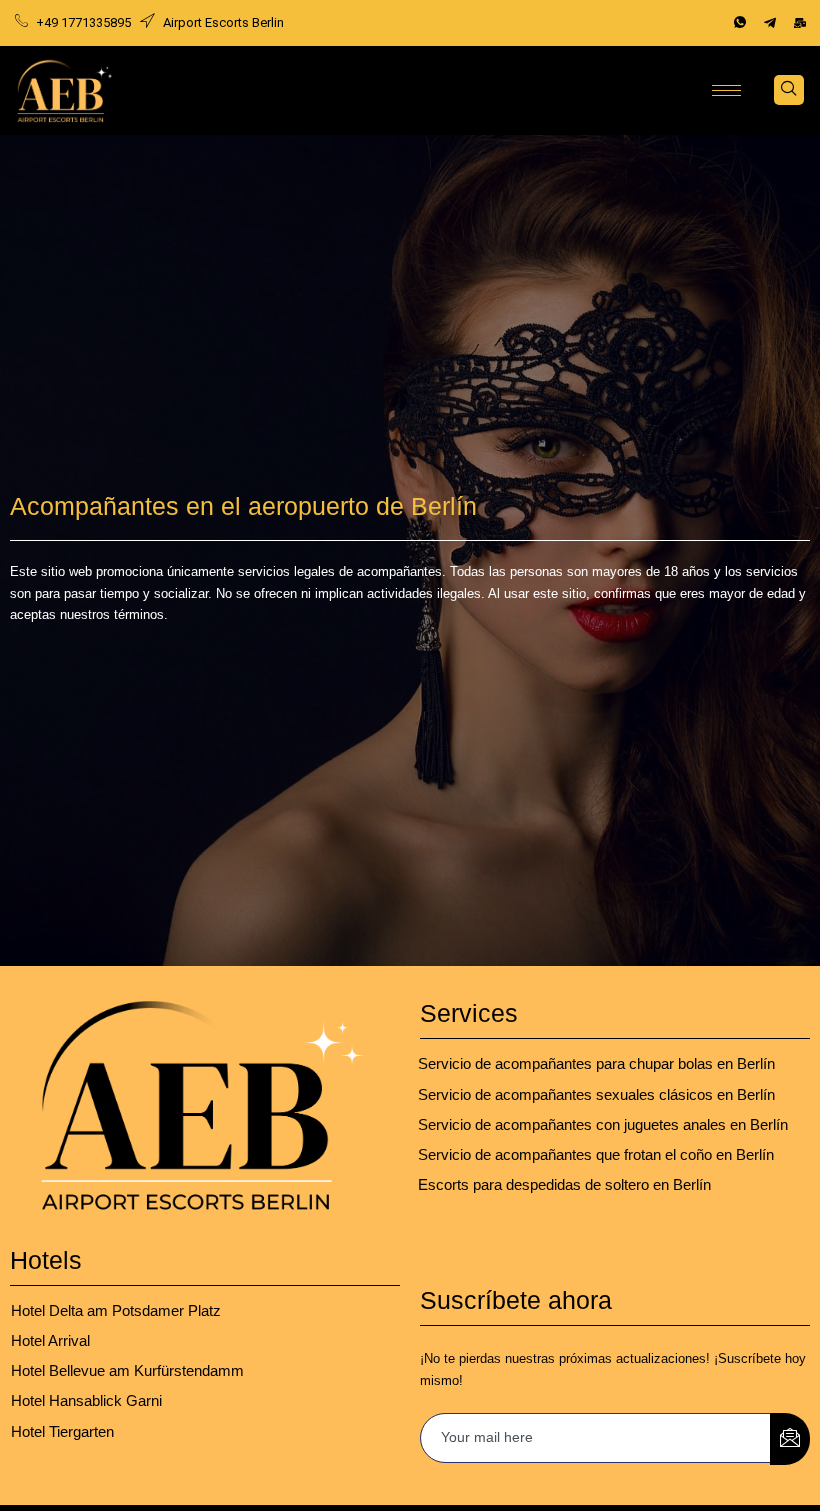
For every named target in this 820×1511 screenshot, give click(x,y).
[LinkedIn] (800, 23)
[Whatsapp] (740, 23)
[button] (789, 90)
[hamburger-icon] (726, 90)
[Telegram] (770, 23)
